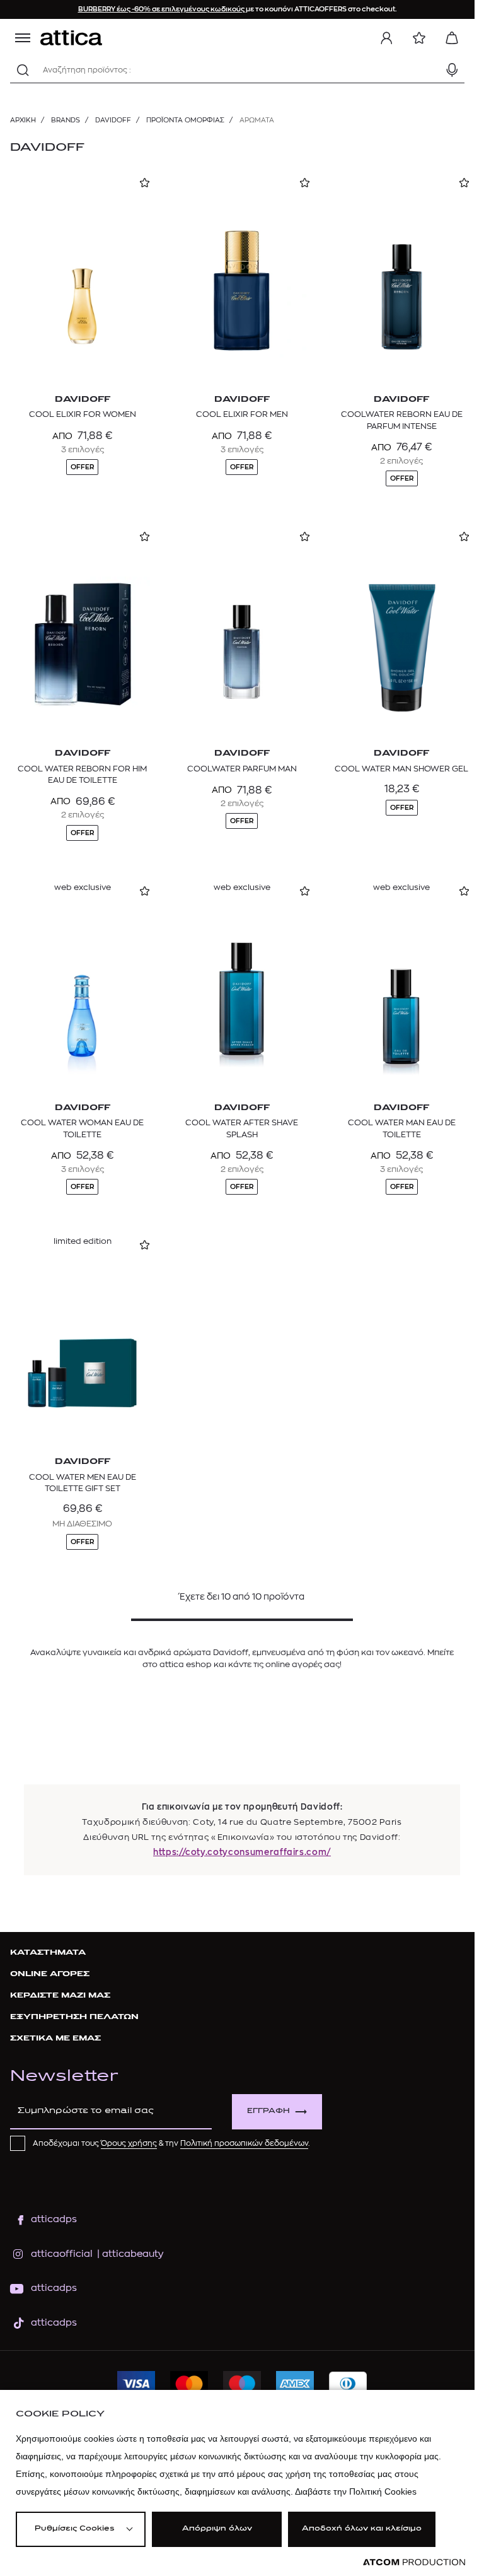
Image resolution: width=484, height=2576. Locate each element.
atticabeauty (129, 2254)
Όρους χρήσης (129, 2143)
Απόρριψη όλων (217, 2529)
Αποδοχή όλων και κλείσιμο (362, 2529)
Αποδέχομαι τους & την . (171, 2143)
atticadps (54, 2219)
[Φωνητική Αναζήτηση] (452, 70)
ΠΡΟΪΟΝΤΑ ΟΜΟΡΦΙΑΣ (185, 120)
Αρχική (23, 120)
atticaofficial (62, 2254)
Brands (66, 120)
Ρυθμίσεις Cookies (74, 2529)
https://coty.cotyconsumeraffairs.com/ (242, 1852)
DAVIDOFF (113, 120)
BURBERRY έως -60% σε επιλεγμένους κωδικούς (162, 9)
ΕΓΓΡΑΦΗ (268, 2111)
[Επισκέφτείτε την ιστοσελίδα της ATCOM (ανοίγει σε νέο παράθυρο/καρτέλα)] (414, 2562)
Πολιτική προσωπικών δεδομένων (244, 2143)
